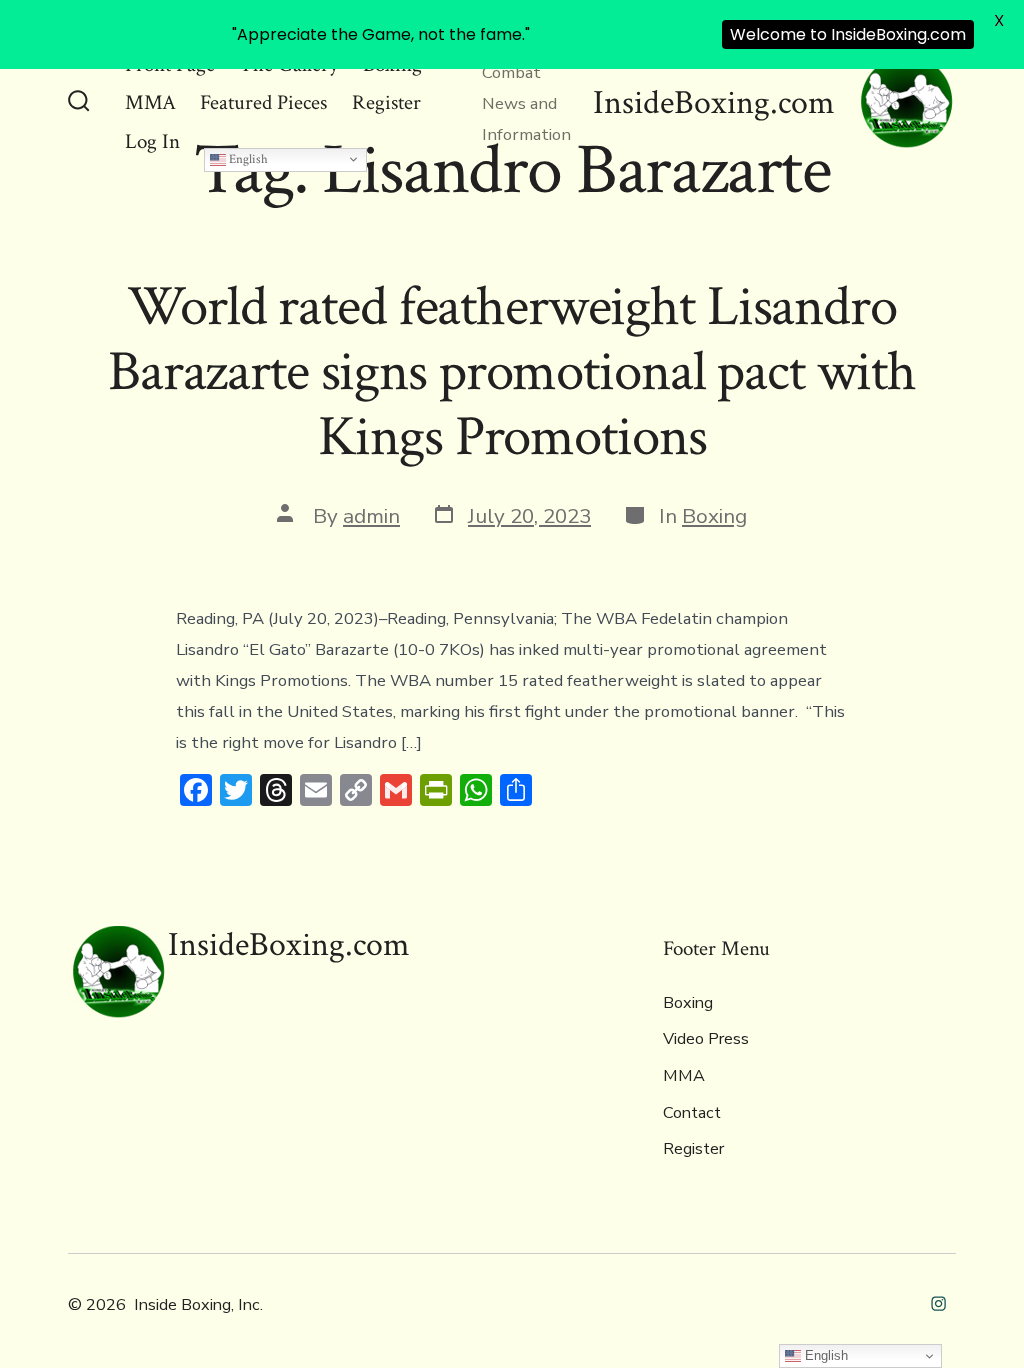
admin (371, 516)
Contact (692, 1113)
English (247, 159)
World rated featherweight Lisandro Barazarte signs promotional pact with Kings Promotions (512, 372)
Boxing (714, 516)
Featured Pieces (263, 102)
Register (386, 102)
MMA (150, 102)
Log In (152, 141)
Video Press (706, 1039)
